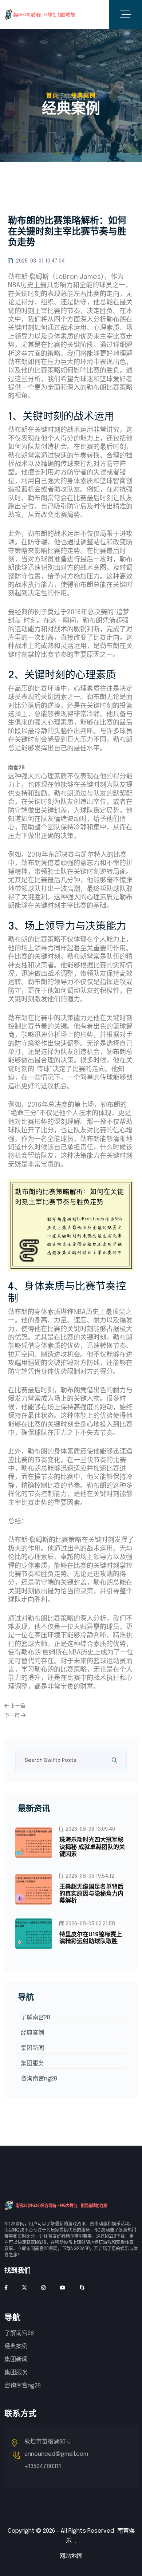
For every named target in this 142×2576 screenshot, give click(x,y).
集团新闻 (32, 2048)
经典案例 (32, 2033)
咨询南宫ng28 (39, 2079)
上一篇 (17, 1706)
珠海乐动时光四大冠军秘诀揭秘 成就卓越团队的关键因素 (92, 1847)
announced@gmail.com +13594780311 (56, 2460)
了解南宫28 (35, 2018)
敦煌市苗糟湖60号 (48, 2442)
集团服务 (32, 2064)
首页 (52, 96)
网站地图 (71, 2556)
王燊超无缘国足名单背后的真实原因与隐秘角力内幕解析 (91, 1894)
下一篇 (13, 1716)
